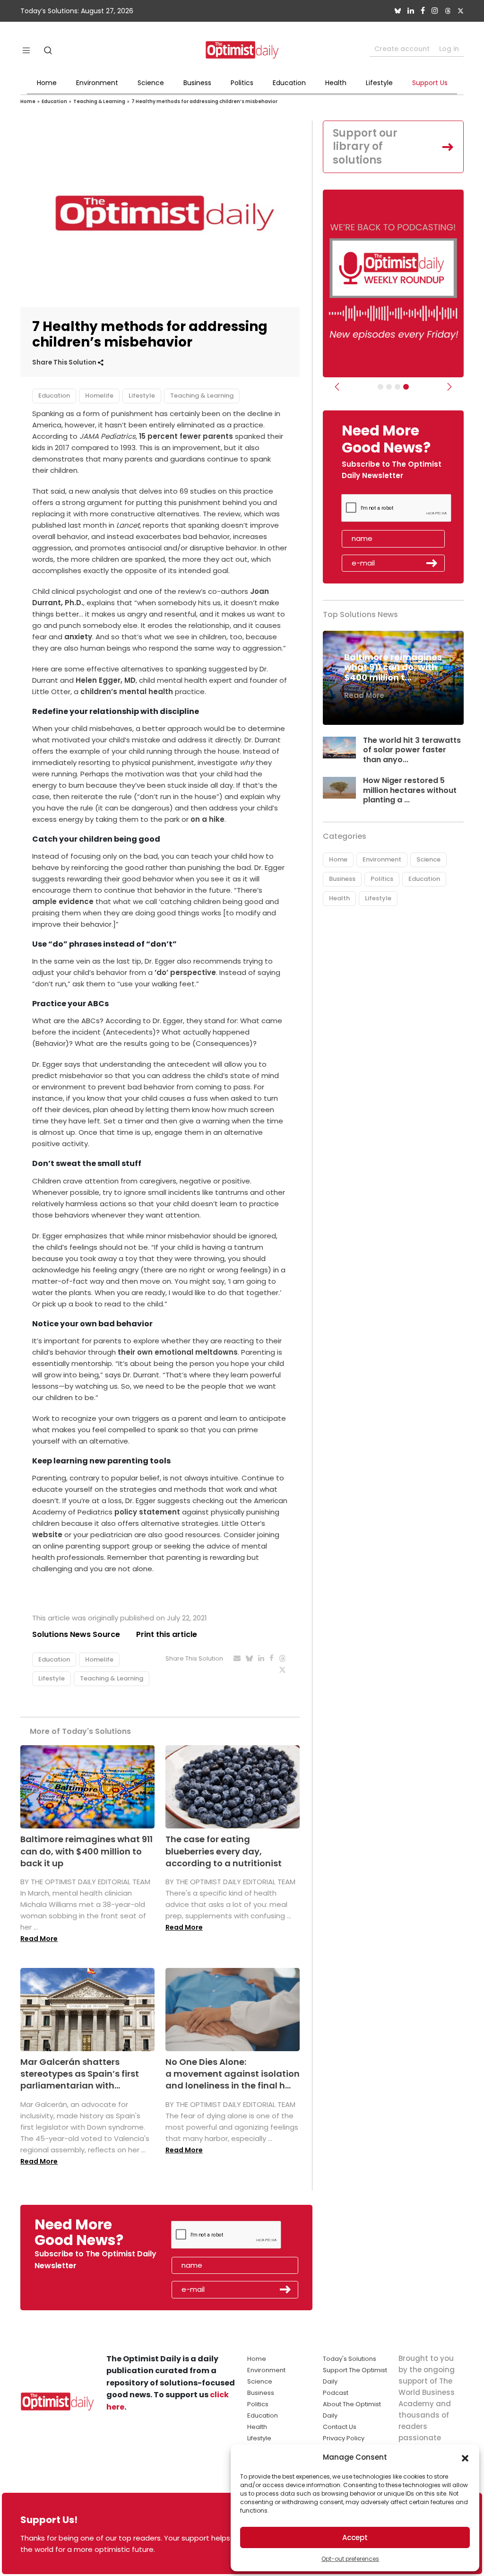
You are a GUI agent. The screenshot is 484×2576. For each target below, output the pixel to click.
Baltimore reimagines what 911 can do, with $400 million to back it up (86, 1851)
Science (151, 83)
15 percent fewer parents (186, 436)
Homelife (99, 396)
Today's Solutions (350, 2359)
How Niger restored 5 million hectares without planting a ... (410, 790)
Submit (432, 563)
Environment (97, 83)
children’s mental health (127, 692)
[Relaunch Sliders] (406, 387)
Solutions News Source (76, 1634)
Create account (402, 49)
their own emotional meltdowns (177, 1352)
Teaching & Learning (99, 101)
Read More (39, 1939)
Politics (242, 83)
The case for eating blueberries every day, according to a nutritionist (224, 1851)
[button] (465, 2457)
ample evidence (63, 901)
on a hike (207, 819)
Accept (355, 2537)
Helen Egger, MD (106, 680)
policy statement (147, 1512)
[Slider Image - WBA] (389, 387)
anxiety (78, 637)
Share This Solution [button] (65, 362)
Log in (449, 49)
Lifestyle (379, 83)
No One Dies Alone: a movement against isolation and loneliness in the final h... (233, 2074)
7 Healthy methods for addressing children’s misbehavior (204, 101)
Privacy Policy (344, 2438)
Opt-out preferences (350, 2559)
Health (336, 83)
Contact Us (340, 2427)
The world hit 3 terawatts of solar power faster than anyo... (412, 750)
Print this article (167, 1634)
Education (289, 83)
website (47, 1535)
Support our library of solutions (365, 147)
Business (197, 83)
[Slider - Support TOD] (398, 387)
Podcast (336, 2393)
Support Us (430, 83)
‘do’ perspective (184, 972)
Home (47, 83)
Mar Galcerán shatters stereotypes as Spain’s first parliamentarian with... (80, 2074)
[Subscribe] (380, 387)
